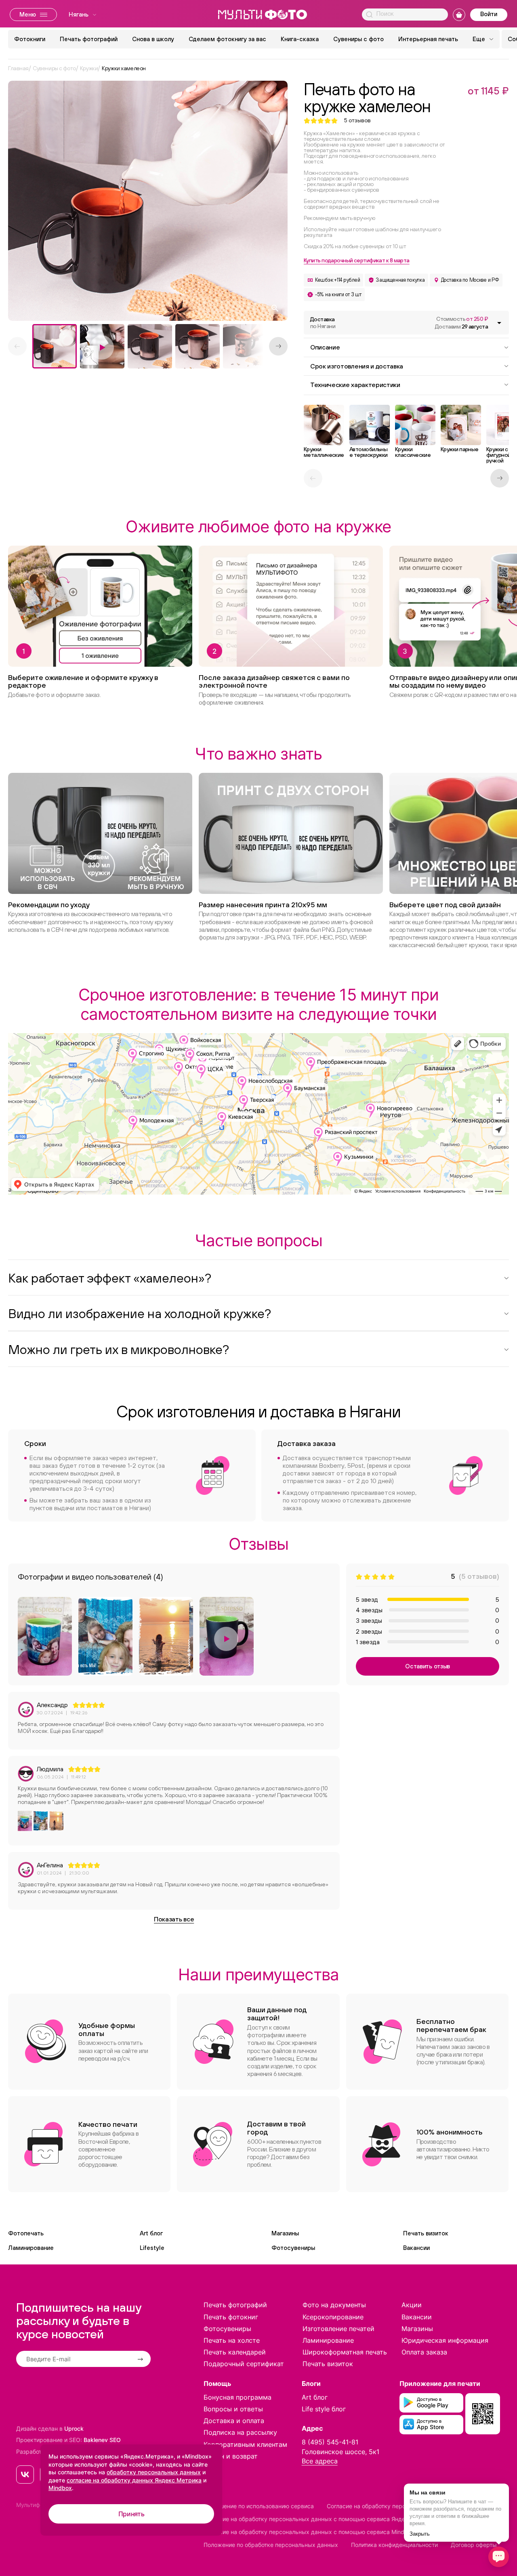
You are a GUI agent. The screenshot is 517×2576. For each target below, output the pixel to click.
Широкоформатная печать (345, 2352)
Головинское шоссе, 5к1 (340, 2452)
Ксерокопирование (333, 2317)
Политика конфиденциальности (394, 2545)
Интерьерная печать (428, 39)
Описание (325, 347)
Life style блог (324, 2409)
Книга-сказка (300, 39)
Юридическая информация (445, 2340)
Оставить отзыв (428, 1666)
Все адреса (320, 2461)
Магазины (285, 2233)
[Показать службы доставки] (499, 323)
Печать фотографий (89, 39)
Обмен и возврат (231, 2456)
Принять (131, 2514)
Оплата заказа (424, 2352)
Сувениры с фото (358, 39)
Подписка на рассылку (240, 2432)
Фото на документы (334, 2305)
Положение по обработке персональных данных (271, 2545)
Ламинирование (31, 2248)
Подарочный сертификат (244, 2364)
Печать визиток (426, 2233)
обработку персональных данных (154, 2472)
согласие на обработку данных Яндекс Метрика (134, 2480)
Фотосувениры (293, 2248)
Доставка (323, 323)
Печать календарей (235, 2352)
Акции (412, 2305)
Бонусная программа (237, 2397)
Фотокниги (30, 39)
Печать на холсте (232, 2340)
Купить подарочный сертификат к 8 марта (357, 260)
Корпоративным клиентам (245, 2444)
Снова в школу (153, 39)
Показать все (174, 1919)
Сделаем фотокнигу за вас (227, 39)
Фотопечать (26, 2233)
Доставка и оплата (234, 2421)
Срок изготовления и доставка (357, 366)
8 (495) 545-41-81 (330, 2442)
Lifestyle (152, 2248)
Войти (489, 14)
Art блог (151, 2233)
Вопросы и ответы (233, 2409)
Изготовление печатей (338, 2329)
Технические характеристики (355, 385)
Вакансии (416, 2248)
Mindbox (60, 2488)
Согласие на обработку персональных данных (391, 2506)
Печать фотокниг (231, 2317)
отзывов (357, 120)
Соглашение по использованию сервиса (259, 2506)
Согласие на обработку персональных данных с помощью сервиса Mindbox (309, 2532)
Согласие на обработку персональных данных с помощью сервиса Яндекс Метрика (320, 2519)
